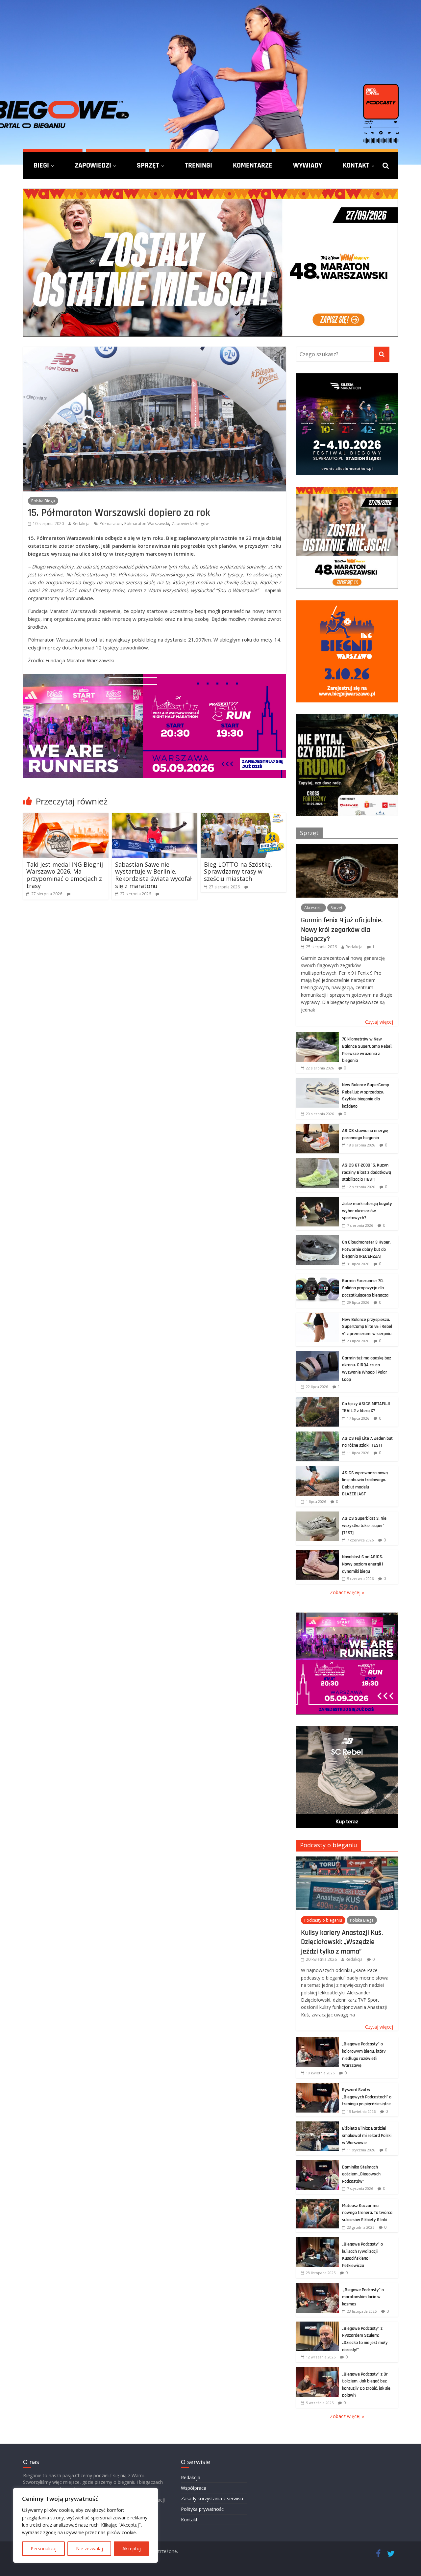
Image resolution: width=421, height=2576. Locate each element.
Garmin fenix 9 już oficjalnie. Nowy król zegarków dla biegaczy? (342, 929)
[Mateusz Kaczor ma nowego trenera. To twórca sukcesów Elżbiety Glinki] (317, 2202)
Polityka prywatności (203, 2509)
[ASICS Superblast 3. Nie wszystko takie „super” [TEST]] (317, 1515)
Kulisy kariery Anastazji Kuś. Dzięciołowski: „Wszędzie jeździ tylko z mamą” (342, 1942)
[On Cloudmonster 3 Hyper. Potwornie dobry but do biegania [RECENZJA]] (317, 1239)
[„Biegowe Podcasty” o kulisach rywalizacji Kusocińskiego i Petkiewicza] (317, 2241)
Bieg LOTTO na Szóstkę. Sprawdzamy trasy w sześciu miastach (238, 871)
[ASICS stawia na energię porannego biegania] (317, 1127)
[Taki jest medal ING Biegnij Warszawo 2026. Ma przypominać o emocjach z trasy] (66, 817)
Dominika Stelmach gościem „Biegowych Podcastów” (361, 2174)
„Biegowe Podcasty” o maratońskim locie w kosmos (363, 2297)
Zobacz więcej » (347, 1592)
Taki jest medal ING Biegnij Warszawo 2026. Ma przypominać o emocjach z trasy (65, 875)
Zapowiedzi (93, 165)
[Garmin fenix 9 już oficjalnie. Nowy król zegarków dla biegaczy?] (347, 847)
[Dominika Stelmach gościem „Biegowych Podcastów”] (317, 2164)
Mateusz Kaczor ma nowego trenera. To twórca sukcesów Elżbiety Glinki (367, 2213)
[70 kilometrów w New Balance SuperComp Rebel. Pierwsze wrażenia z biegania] (317, 1036)
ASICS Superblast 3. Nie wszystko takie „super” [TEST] (364, 1525)
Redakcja (81, 524)
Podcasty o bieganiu (329, 1845)
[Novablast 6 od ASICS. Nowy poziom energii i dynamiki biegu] (317, 1553)
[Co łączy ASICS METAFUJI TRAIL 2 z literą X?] (317, 1400)
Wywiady (308, 165)
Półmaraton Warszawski (147, 524)
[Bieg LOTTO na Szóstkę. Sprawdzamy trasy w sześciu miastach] (243, 817)
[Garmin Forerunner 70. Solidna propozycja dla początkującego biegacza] (317, 1277)
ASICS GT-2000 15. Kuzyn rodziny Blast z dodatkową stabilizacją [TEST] (367, 1172)
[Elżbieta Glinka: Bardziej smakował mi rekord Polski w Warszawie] (317, 2125)
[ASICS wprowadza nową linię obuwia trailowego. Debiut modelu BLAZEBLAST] (317, 1470)
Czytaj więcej (379, 1022)
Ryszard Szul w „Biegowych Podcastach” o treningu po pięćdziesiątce (367, 2097)
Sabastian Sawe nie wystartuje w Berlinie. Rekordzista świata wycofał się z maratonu (153, 875)
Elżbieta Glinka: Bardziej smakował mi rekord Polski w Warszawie (367, 2135)
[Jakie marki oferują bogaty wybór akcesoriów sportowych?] (317, 1200)
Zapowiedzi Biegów (190, 524)
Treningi (198, 165)
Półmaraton (111, 524)
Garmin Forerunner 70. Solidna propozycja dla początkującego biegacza (365, 1288)
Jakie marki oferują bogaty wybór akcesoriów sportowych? (367, 1211)
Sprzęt (148, 165)
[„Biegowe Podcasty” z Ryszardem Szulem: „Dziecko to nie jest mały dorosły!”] (317, 2325)
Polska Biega (43, 501)
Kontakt (356, 165)
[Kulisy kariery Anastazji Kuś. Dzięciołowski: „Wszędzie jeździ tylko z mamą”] (347, 1860)
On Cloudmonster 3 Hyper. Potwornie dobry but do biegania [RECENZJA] (366, 1249)
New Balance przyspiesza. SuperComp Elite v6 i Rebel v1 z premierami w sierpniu (367, 1327)
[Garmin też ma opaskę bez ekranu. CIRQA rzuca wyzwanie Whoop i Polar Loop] (317, 1355)
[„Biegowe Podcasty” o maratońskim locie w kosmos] (317, 2287)
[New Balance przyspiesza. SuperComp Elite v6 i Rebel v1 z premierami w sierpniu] (317, 1316)
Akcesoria (313, 908)
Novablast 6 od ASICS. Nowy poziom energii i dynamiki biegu (363, 1564)
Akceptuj (132, 2549)
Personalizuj (44, 2549)
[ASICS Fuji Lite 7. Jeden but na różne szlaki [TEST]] (317, 1435)
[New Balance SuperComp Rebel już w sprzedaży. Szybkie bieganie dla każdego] (317, 1081)
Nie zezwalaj (89, 2549)
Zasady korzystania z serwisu (212, 2498)
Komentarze (253, 165)
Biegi (41, 165)
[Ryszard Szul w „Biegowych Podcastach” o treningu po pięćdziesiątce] (317, 2086)
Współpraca (194, 2488)
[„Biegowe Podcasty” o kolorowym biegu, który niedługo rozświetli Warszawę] (317, 2041)
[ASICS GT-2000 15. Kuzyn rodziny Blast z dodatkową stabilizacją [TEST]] (317, 1162)
